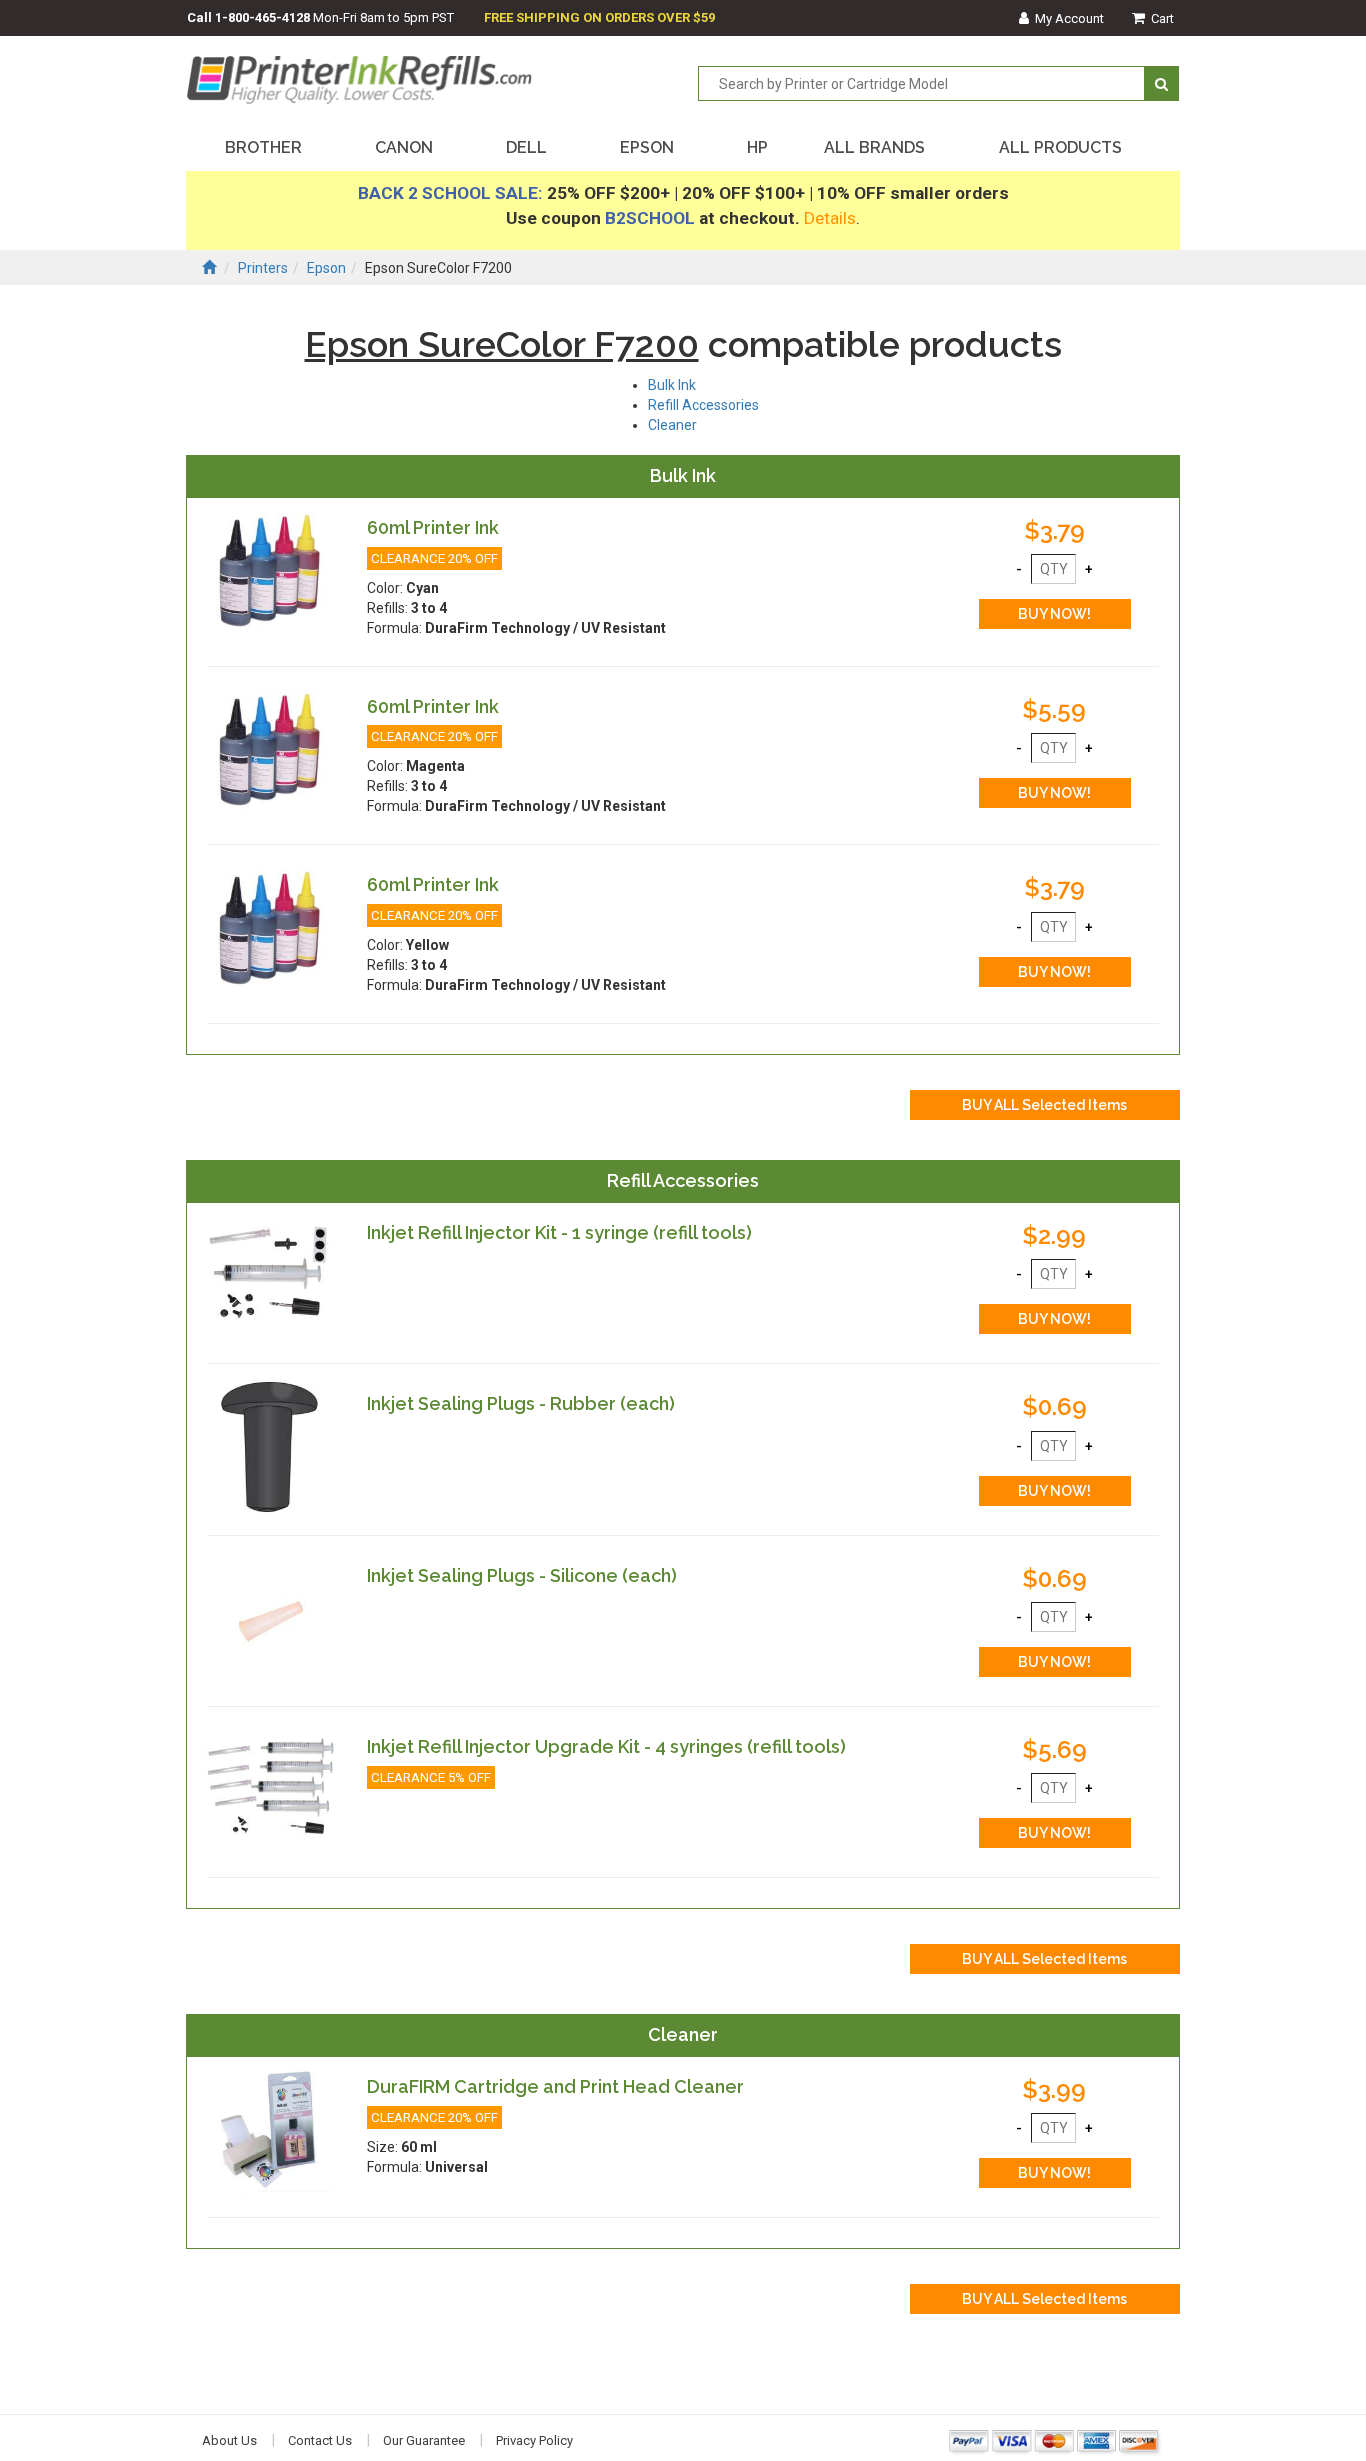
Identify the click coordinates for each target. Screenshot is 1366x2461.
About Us (229, 2440)
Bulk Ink (672, 385)
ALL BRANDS (874, 147)
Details (830, 218)
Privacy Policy (534, 2440)
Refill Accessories (703, 405)
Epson (326, 268)
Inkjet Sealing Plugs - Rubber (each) (521, 1403)
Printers (263, 268)
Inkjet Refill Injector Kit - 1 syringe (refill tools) (559, 1232)
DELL (526, 147)
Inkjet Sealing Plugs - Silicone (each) (522, 1575)
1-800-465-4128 (262, 17)
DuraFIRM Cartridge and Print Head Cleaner (555, 2086)
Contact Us (320, 2440)
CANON (404, 147)
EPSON (647, 147)
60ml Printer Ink (433, 527)
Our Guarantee (424, 2440)
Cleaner (672, 425)
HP (757, 147)
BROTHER (263, 147)
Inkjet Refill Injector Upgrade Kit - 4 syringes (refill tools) (606, 1746)
